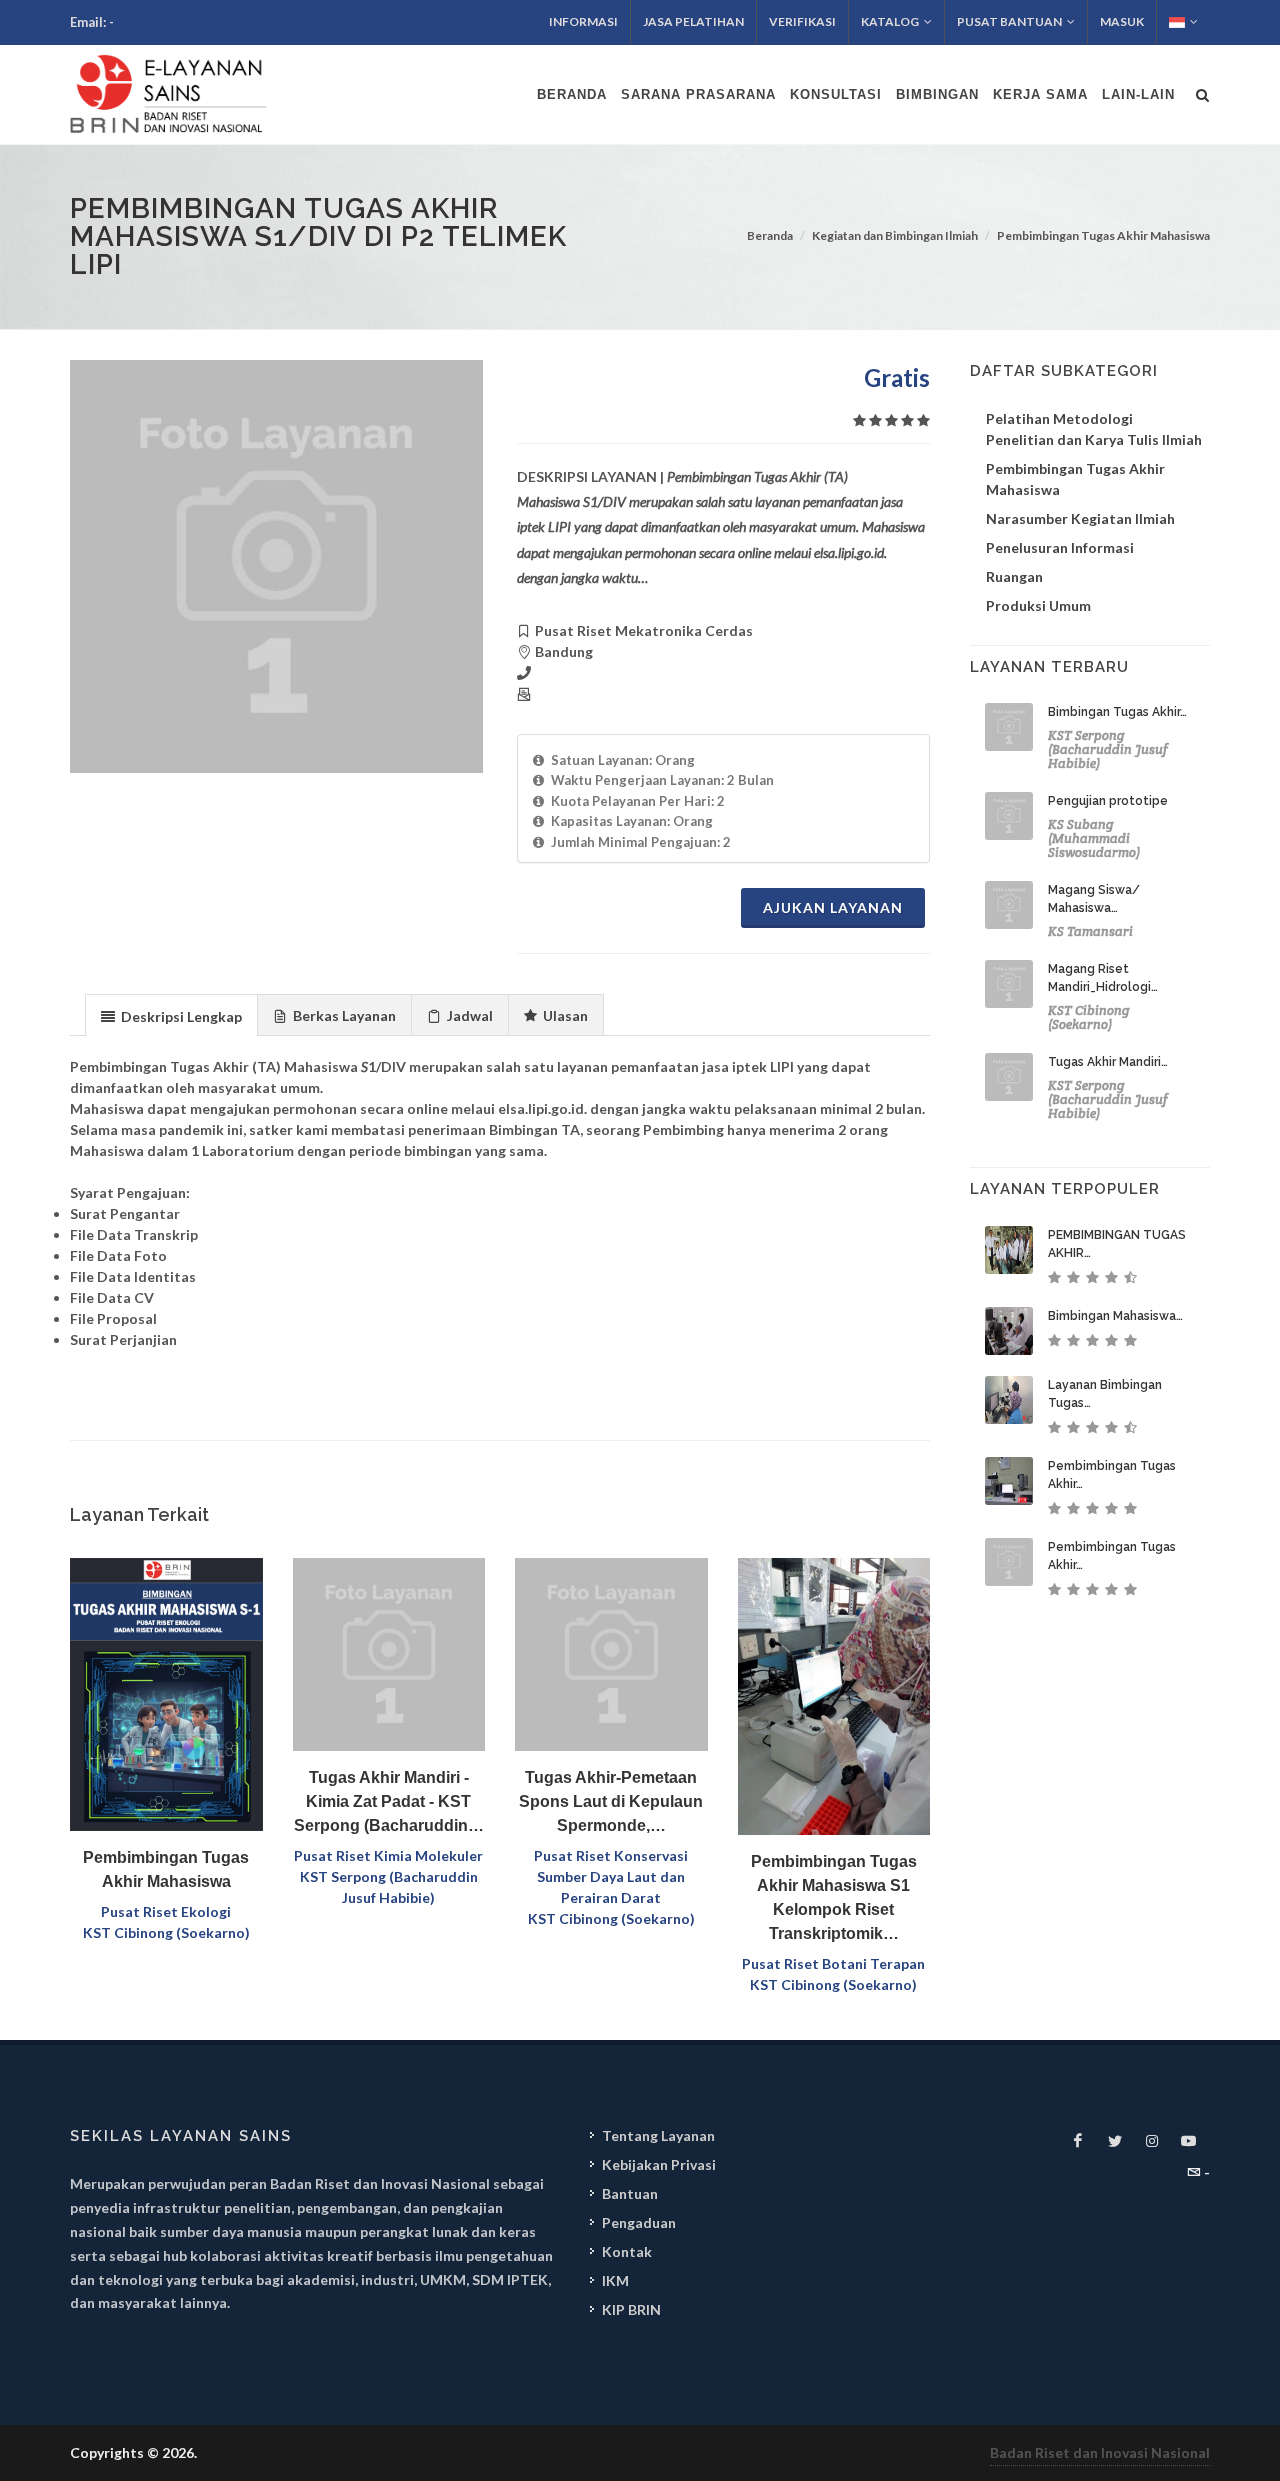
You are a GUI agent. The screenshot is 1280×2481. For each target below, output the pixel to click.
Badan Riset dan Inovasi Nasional (1100, 2452)
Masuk (1122, 21)
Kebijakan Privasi (659, 2164)
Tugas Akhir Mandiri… (1108, 1062)
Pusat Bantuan (1009, 21)
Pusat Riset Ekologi (166, 1911)
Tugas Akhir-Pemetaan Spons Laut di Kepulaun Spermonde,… (611, 1801)
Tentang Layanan (658, 2135)
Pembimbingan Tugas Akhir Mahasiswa (1103, 235)
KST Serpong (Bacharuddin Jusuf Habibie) (1108, 749)
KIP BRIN (631, 2309)
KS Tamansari (1090, 931)
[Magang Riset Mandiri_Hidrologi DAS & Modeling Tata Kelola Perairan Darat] (1009, 984)
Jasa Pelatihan (693, 21)
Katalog (890, 21)
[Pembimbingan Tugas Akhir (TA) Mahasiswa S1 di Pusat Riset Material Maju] (1009, 1481)
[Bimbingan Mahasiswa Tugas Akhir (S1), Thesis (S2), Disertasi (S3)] (1009, 1331)
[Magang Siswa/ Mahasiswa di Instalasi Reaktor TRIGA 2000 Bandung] (1009, 905)
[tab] (171, 1014)
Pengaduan (639, 2222)
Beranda (770, 235)
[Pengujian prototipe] (1009, 816)
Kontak (627, 2251)
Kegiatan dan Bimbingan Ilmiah (895, 235)
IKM (615, 2280)
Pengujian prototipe (1108, 801)
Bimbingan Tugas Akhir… (1117, 712)
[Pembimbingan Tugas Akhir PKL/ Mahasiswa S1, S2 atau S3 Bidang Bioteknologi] (1009, 1562)
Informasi (583, 21)
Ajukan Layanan (833, 907)
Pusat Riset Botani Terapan (833, 1963)
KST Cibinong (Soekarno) (166, 1932)
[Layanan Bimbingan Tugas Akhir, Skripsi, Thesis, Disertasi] (1009, 1400)
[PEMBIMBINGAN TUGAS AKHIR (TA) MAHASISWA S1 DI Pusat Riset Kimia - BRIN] (1009, 1250)
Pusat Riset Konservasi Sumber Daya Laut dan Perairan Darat (611, 1876)
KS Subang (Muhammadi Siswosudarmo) (1094, 838)
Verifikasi (802, 21)
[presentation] (171, 1016)
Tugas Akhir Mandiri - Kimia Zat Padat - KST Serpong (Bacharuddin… (389, 1801)
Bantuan (630, 2193)
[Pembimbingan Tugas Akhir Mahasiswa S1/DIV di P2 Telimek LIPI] (276, 566)
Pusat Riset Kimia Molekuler (388, 1855)
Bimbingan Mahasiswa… (1115, 1316)
